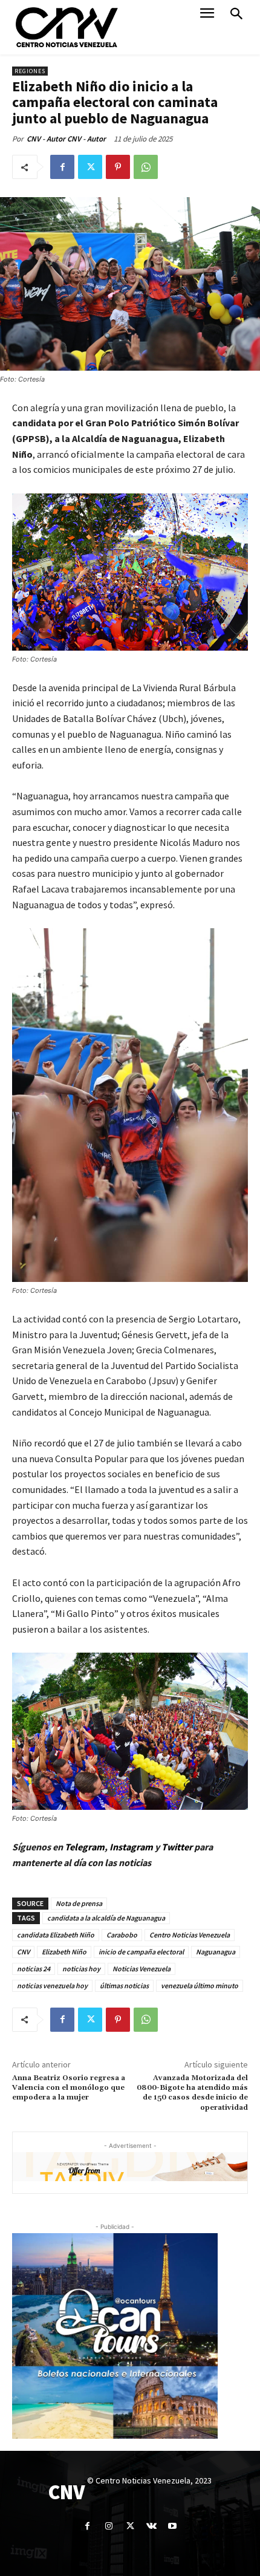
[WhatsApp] (146, 167)
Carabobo (122, 1935)
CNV (23, 1952)
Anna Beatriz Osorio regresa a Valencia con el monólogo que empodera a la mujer (69, 2088)
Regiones (30, 71)
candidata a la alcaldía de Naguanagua (106, 1918)
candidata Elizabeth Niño (56, 1935)
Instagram (131, 1847)
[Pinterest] (118, 167)
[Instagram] (109, 2526)
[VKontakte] (151, 2526)
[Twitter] (90, 167)
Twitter (178, 1847)
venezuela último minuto (200, 1986)
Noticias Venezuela (141, 1969)
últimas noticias (124, 1986)
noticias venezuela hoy (52, 1986)
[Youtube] (173, 2526)
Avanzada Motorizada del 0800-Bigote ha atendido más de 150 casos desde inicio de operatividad (192, 2093)
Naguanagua (216, 1952)
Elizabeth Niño (64, 1952)
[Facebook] (62, 167)
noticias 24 (34, 1969)
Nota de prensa (79, 1903)
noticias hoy (81, 1969)
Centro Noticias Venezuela (190, 1935)
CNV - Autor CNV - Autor (66, 139)
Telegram (85, 1847)
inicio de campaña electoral (141, 1952)
